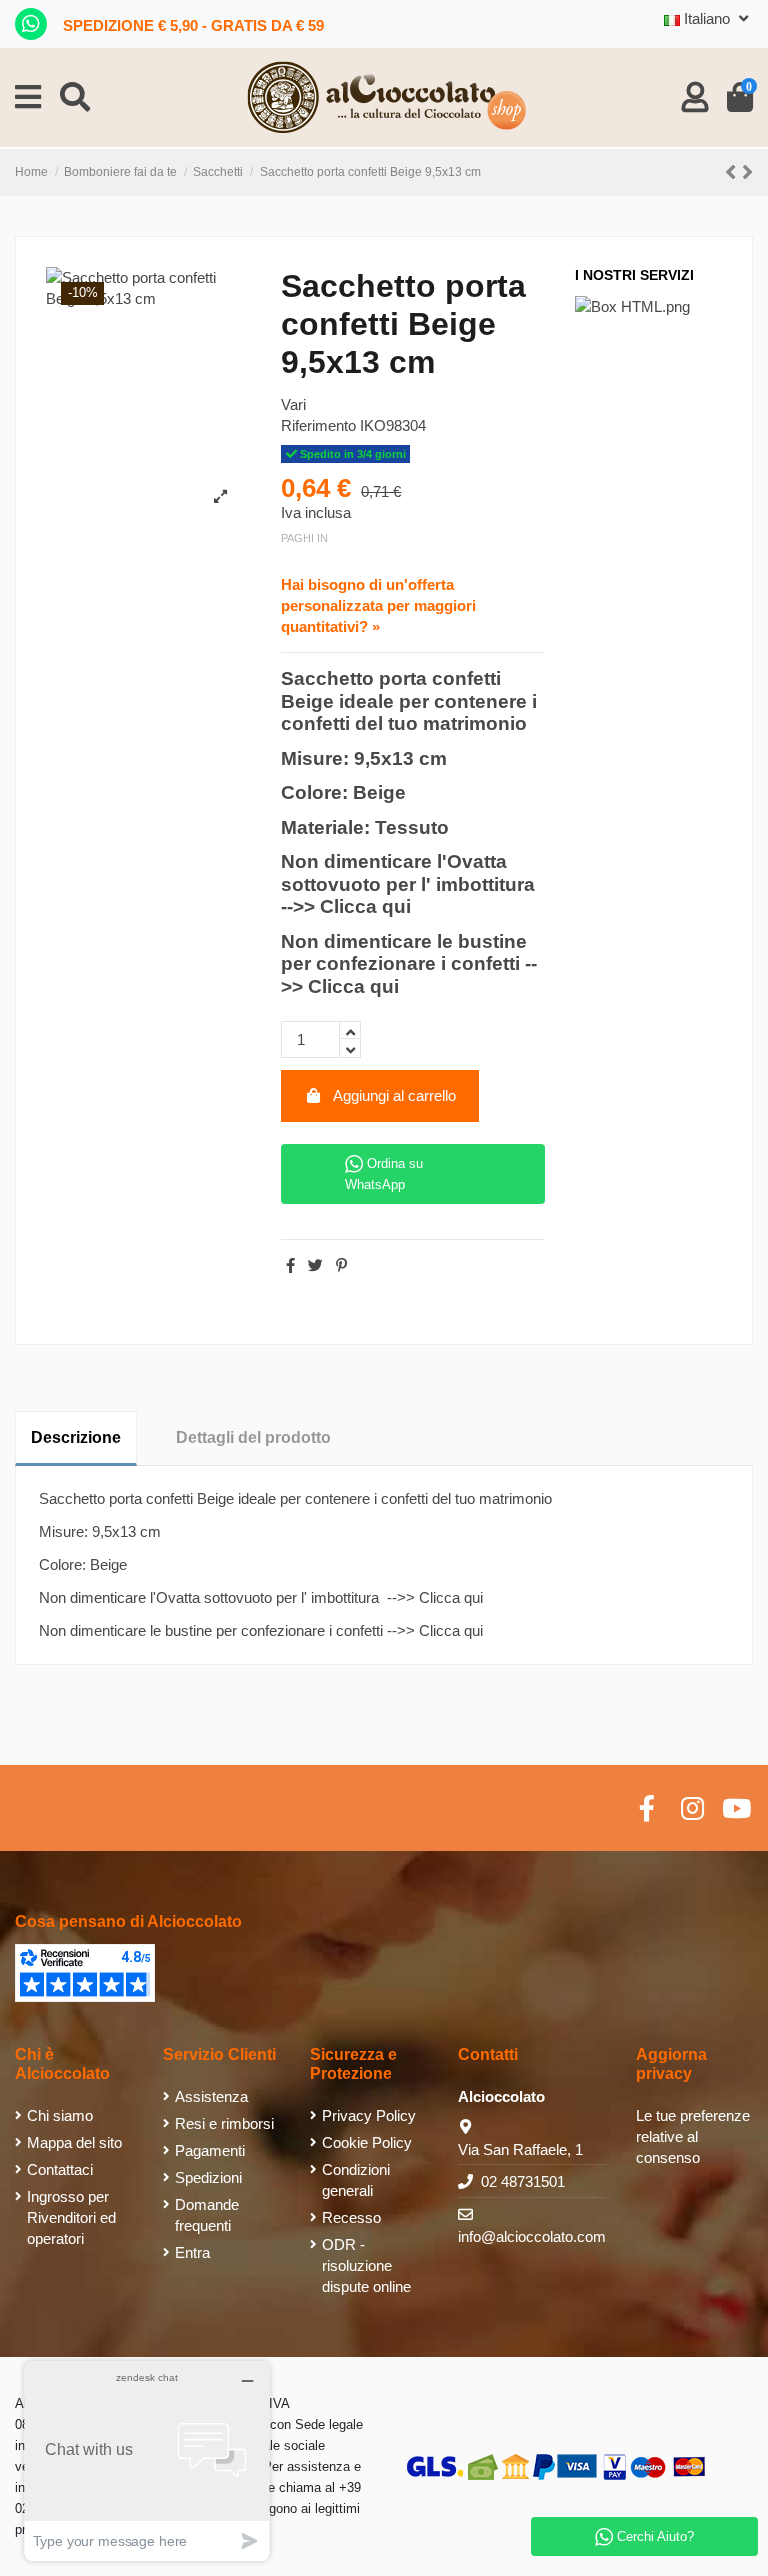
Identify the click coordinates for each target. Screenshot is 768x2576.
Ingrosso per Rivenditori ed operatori (71, 2217)
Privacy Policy (369, 2115)
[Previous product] (733, 172)
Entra (192, 2252)
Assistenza (211, 2096)
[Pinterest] (341, 1265)
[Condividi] (290, 1265)
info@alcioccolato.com (532, 2236)
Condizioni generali (356, 2180)
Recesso (351, 2217)
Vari (293, 404)
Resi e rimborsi (224, 2123)
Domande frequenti (207, 2215)
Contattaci (60, 2169)
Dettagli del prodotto (253, 1437)
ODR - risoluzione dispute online (366, 2265)
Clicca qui (365, 906)
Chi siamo (60, 2115)
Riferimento (318, 425)
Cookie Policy (367, 2142)
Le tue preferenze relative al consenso (693, 2136)
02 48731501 (523, 2181)
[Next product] (747, 172)
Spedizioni (208, 2177)
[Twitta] (315, 1265)
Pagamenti (210, 2150)
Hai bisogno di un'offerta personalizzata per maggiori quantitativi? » (378, 605)
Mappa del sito (74, 2142)
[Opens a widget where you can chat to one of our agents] (147, 2460)
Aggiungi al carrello (394, 1095)
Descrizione (76, 1437)
